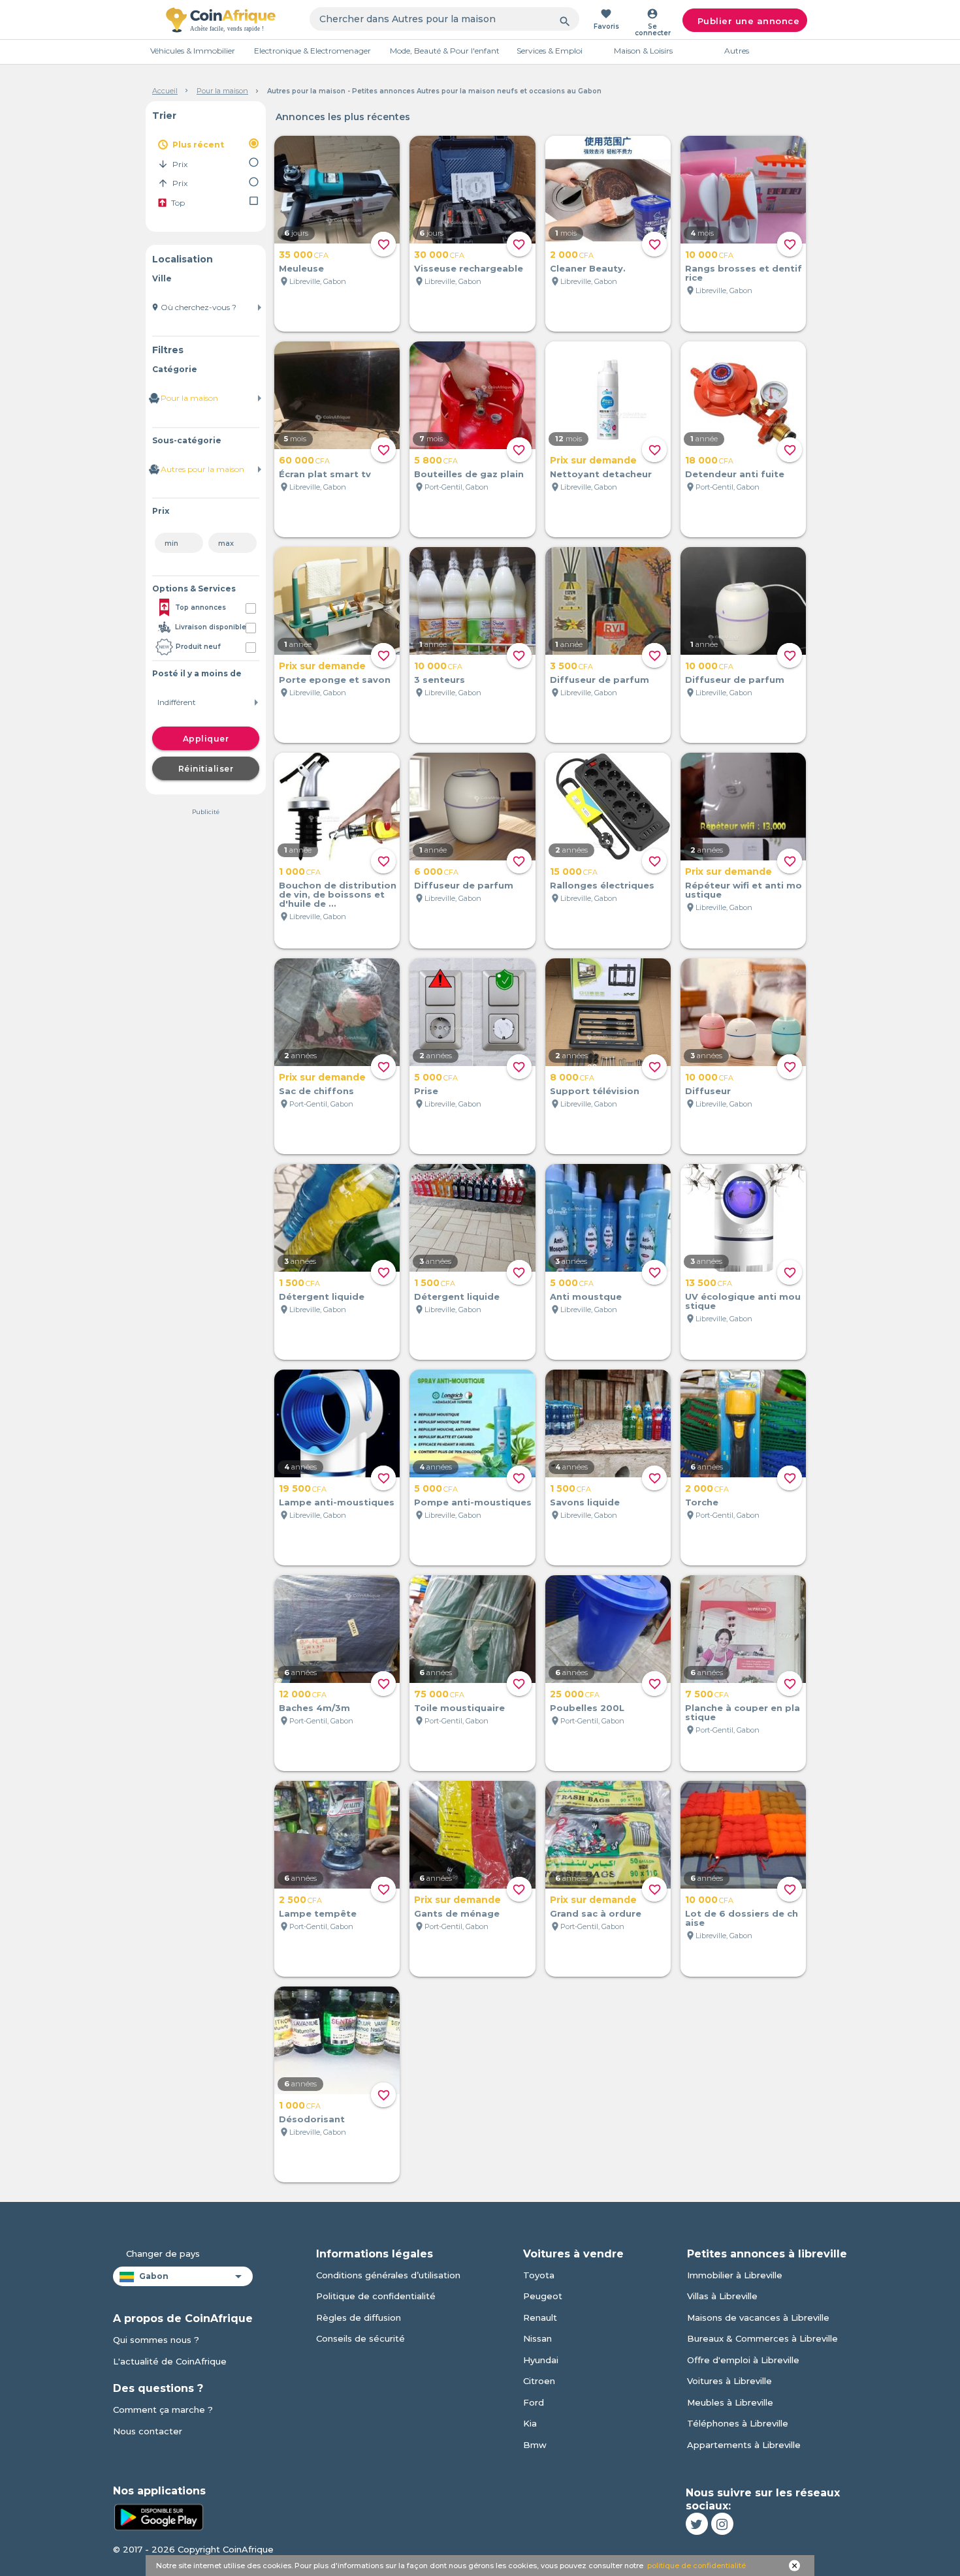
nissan (537, 2338)
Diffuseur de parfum (600, 680)
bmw (535, 2445)
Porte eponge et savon (335, 680)
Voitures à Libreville (729, 2381)
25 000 (575, 1694)
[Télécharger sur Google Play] (159, 2516)
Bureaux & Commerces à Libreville (762, 2338)
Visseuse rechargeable (469, 268)
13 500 (709, 1283)
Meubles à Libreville (730, 2402)
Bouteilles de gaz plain (469, 474)
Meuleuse (301, 268)
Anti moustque (586, 1296)
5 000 (436, 1077)
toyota (539, 2275)
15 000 (574, 872)
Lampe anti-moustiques (337, 1502)
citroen (539, 2381)
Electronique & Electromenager (312, 51)
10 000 (709, 255)
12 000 (303, 1694)
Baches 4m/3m (314, 1708)
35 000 (304, 255)
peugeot (543, 2296)
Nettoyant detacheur (601, 474)
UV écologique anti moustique (743, 1301)
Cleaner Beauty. (588, 268)
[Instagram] (722, 2524)
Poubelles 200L (587, 1708)
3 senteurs (440, 680)
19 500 (303, 1488)
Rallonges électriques (602, 885)
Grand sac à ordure (596, 1913)
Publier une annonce (749, 21)
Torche (702, 1502)
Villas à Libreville (722, 2296)
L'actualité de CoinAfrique (170, 2361)
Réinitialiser (206, 769)
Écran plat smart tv (325, 474)
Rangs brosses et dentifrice (744, 273)
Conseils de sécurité (360, 2338)
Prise (426, 1091)
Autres (737, 51)
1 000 (300, 872)
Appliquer (206, 739)
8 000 (572, 1077)
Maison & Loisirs (643, 51)
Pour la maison (222, 91)
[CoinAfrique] (221, 20)
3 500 (571, 666)
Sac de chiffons (316, 1091)
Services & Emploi (550, 51)
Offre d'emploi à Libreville (743, 2360)
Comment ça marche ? (163, 2410)
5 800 (436, 460)
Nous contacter (148, 2431)
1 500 (299, 1283)
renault (540, 2317)
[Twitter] (697, 2524)
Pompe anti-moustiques (473, 1502)
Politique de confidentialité (376, 2296)
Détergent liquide (322, 1296)
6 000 (436, 872)
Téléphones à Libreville (738, 2423)
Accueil (165, 91)
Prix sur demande (593, 460)
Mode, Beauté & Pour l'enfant (445, 51)
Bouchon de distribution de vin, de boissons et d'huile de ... (338, 894)
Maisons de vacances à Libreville (758, 2317)
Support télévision (595, 1091)
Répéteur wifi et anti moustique (744, 890)
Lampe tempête (318, 1913)
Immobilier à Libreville (735, 2275)
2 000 (572, 255)
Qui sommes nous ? (156, 2340)
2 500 (300, 1900)
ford (534, 2402)
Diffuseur (708, 1091)
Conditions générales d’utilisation (388, 2275)
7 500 (707, 1694)
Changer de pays (163, 2254)
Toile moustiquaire (459, 1708)
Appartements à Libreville (744, 2445)
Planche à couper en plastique (743, 1712)
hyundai (541, 2360)
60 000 (304, 460)
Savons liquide (585, 1502)
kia (530, 2423)
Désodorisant (312, 2119)
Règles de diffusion (359, 2317)
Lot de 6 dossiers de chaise (742, 1918)
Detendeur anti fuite (735, 474)
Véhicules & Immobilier (193, 51)
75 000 (439, 1694)
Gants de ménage (457, 1913)
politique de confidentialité (696, 2566)
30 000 (439, 255)
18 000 (709, 460)
